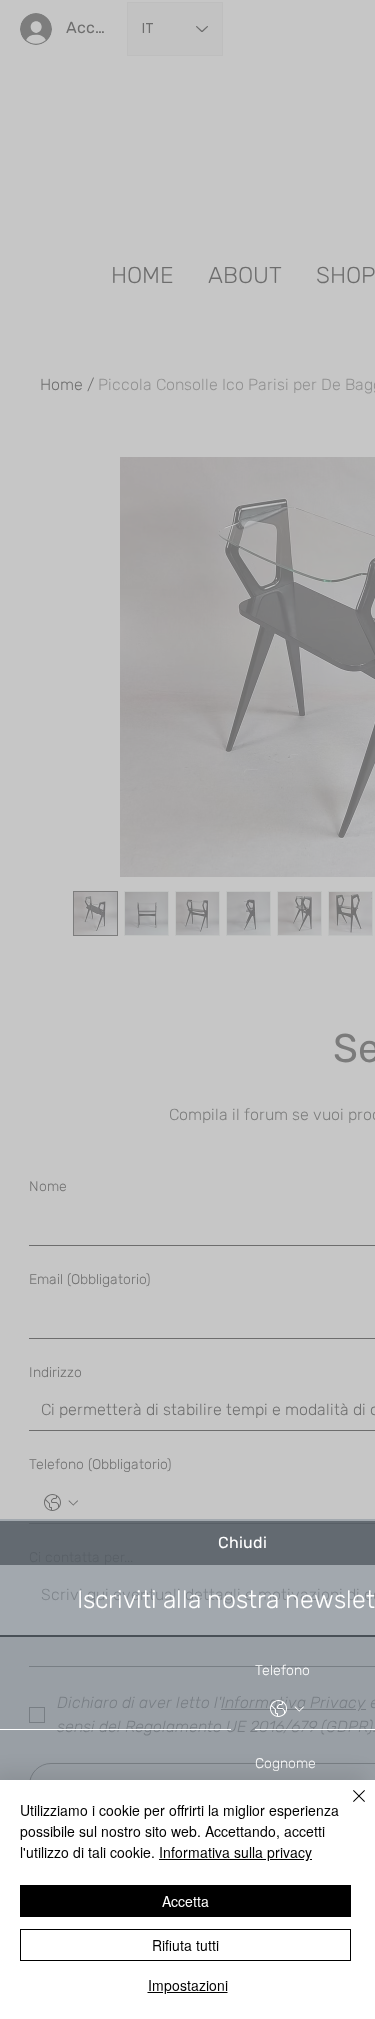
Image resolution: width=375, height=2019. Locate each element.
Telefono (282, 1670)
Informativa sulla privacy (235, 1852)
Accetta (185, 1901)
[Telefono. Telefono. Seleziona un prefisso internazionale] (287, 1709)
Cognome (285, 1763)
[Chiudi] (347, 1808)
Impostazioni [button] (188, 1985)
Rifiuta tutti (185, 1945)
